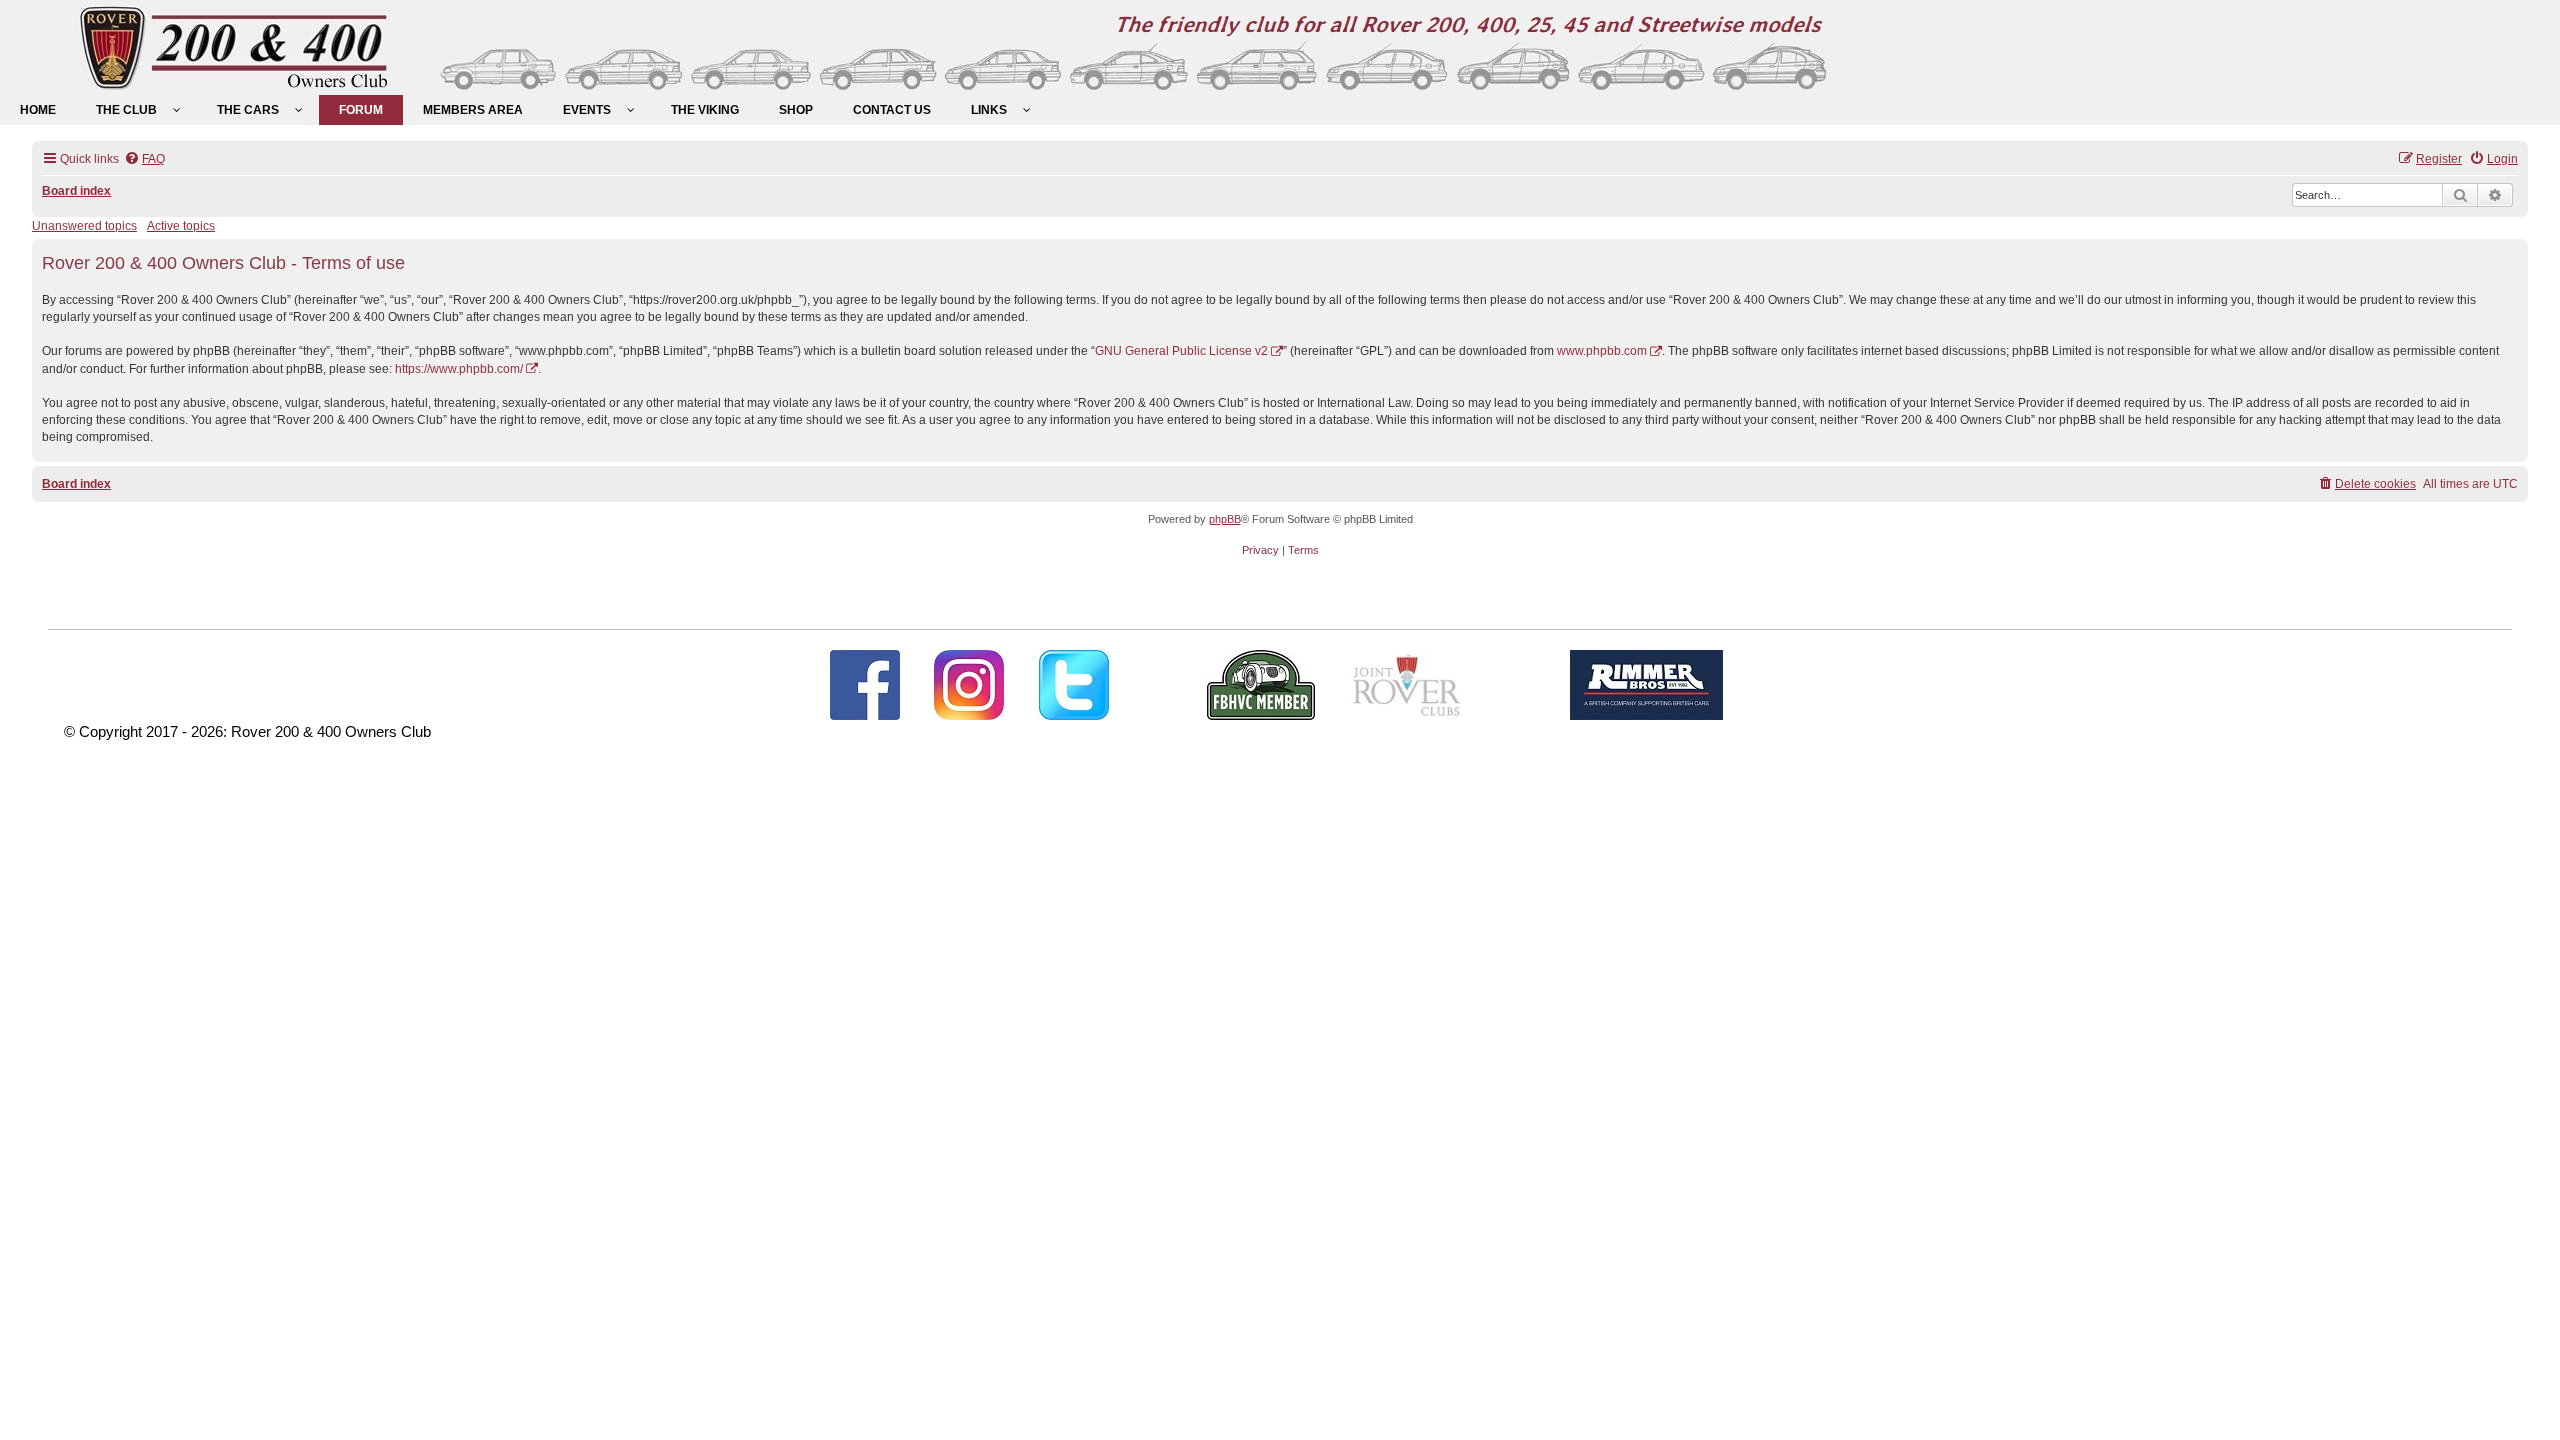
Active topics (181, 226)
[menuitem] (38, 110)
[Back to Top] (2525, 1403)
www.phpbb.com (1602, 351)
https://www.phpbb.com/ (459, 369)
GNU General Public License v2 (1181, 351)
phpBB (1225, 519)
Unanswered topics (84, 226)
